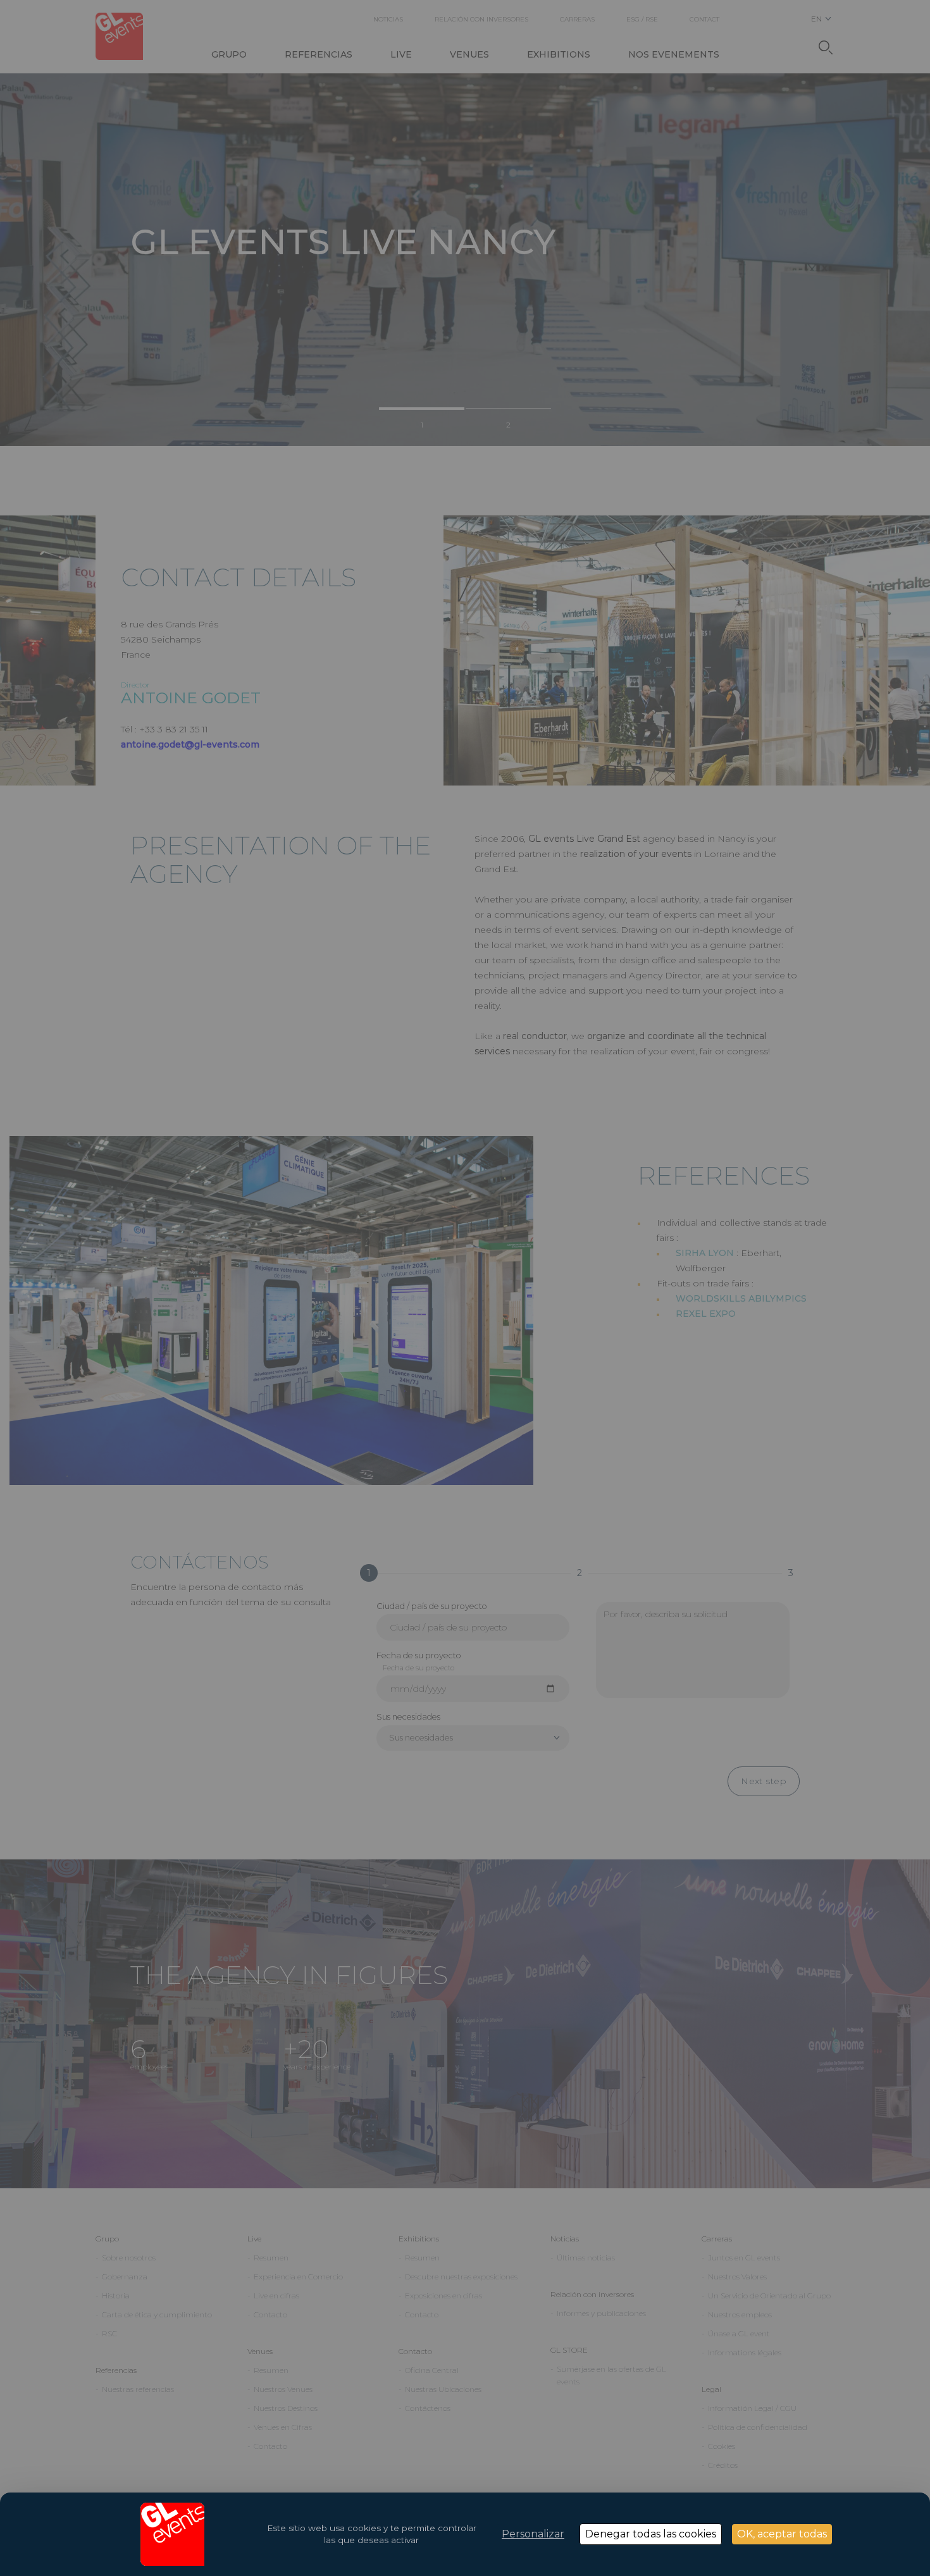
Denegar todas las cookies (651, 2534)
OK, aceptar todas (782, 2534)
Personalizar (533, 2534)
